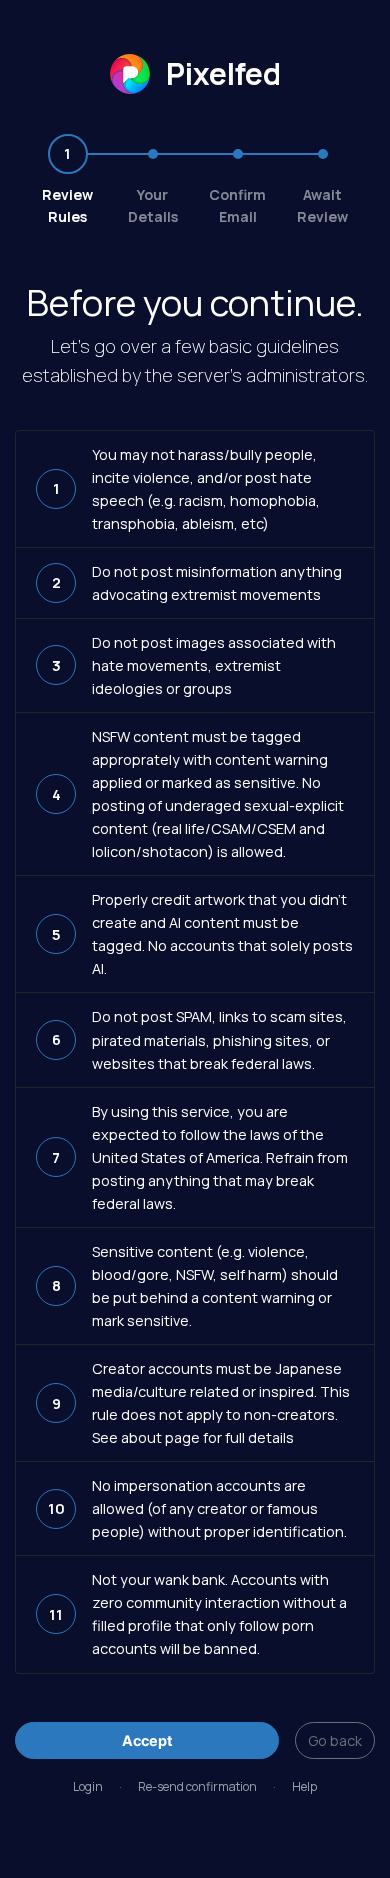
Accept (147, 1740)
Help (304, 1786)
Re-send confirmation (197, 1786)
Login (88, 1786)
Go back (335, 1740)
